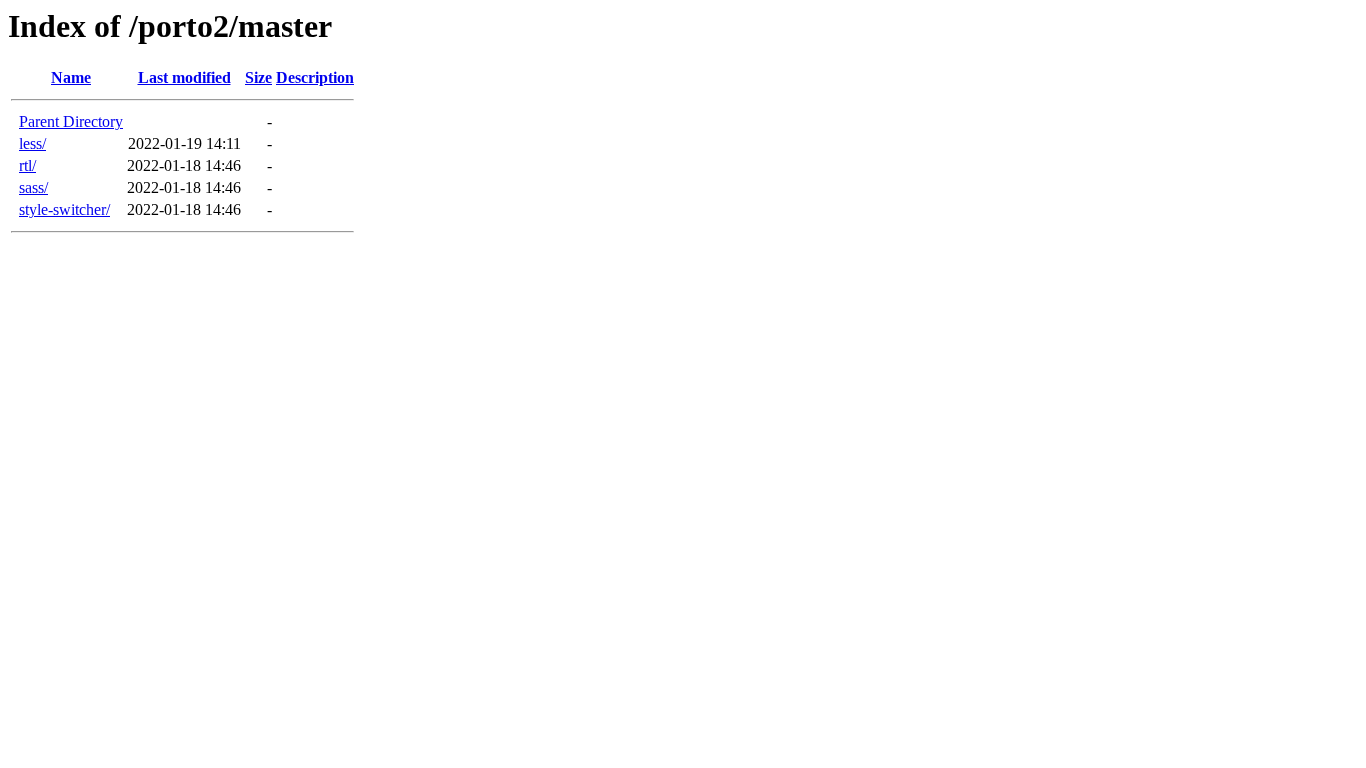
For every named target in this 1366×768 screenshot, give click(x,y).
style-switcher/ (64, 209)
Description (315, 77)
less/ (32, 143)
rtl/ (27, 165)
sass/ (33, 187)
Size (258, 77)
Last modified (184, 77)
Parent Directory (71, 121)
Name (71, 77)
